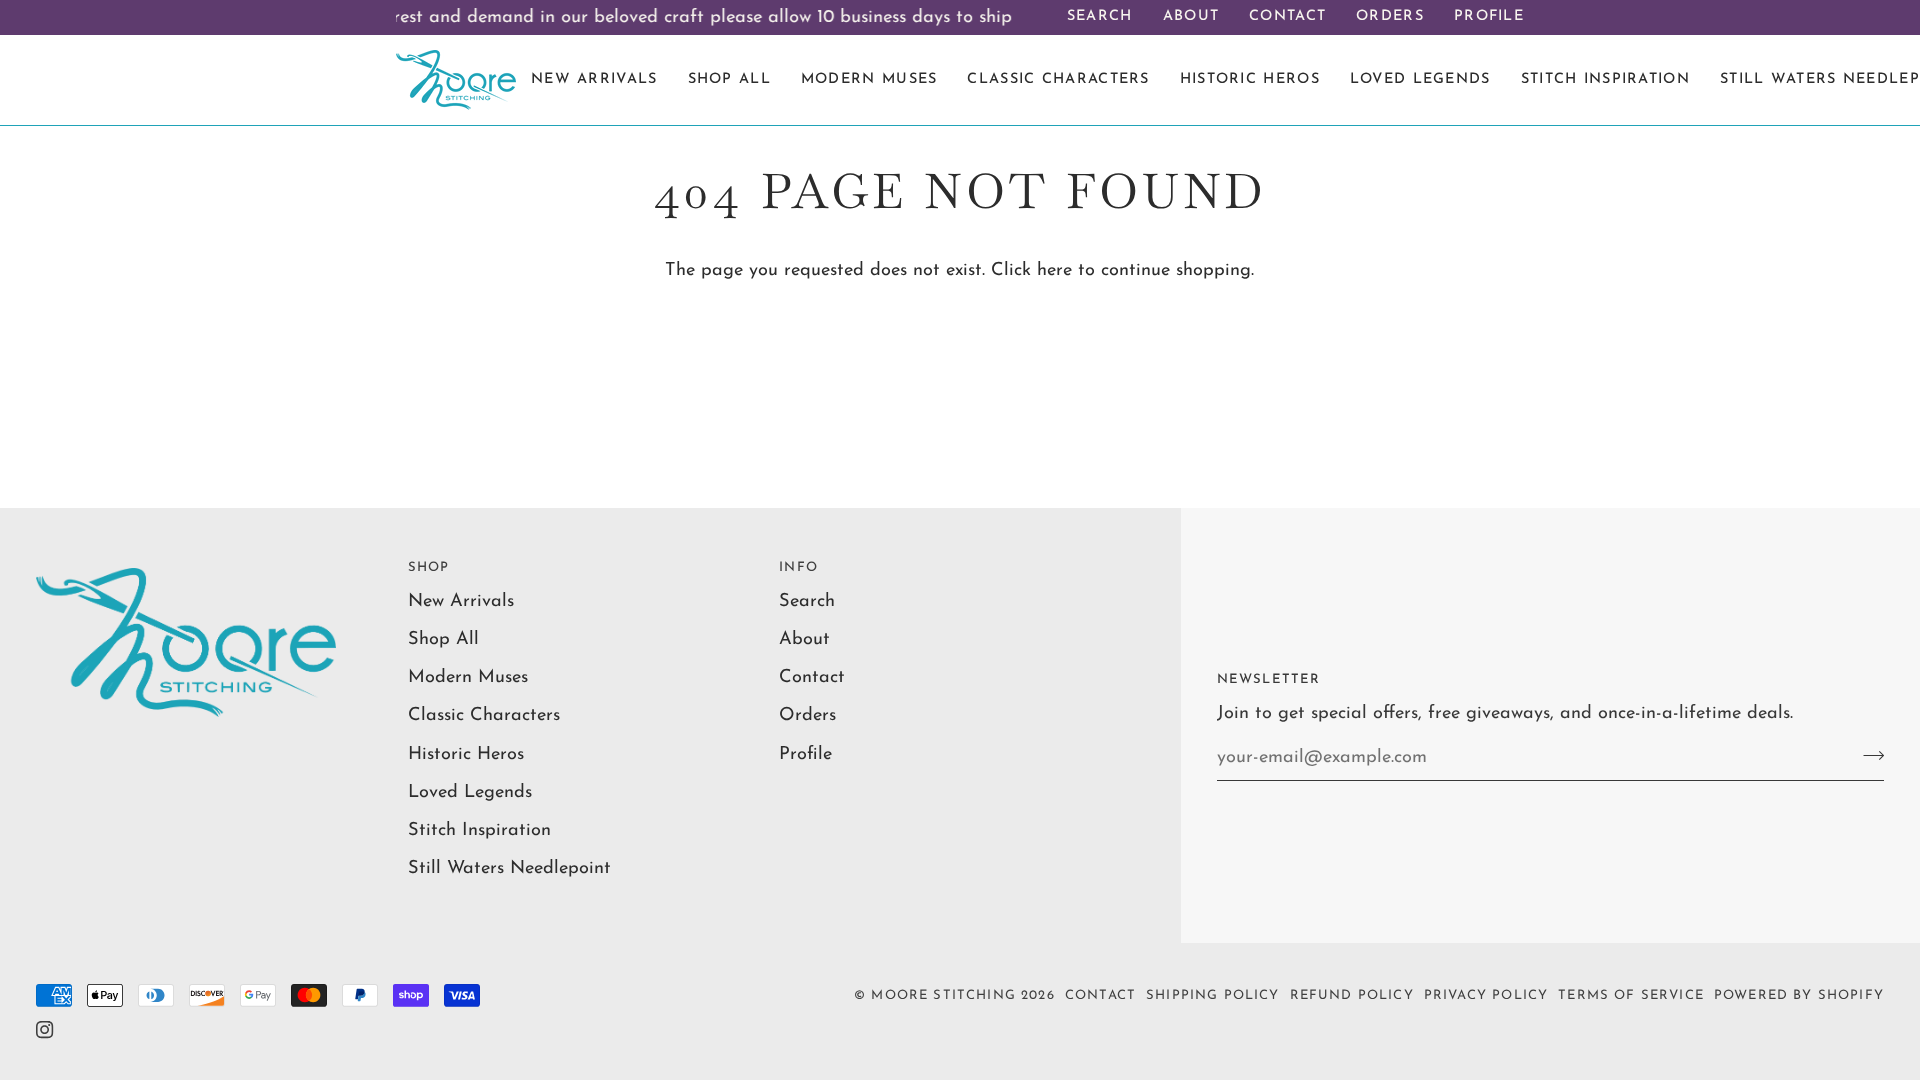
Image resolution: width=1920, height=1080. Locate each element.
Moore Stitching (943, 995)
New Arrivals (461, 601)
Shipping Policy (1213, 995)
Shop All (443, 639)
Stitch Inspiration (479, 830)
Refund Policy (1352, 995)
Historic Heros (466, 754)
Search (807, 601)
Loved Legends (470, 792)
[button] (1605, 80)
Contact (812, 677)
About (804, 639)
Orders (807, 715)
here (1054, 270)
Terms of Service (1631, 995)
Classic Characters (484, 715)
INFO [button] (798, 567)
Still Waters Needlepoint (509, 868)
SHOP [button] (429, 567)
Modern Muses (468, 677)
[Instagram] (45, 1030)
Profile (805, 754)
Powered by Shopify (1799, 995)
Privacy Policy (1486, 995)
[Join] (1867, 755)
